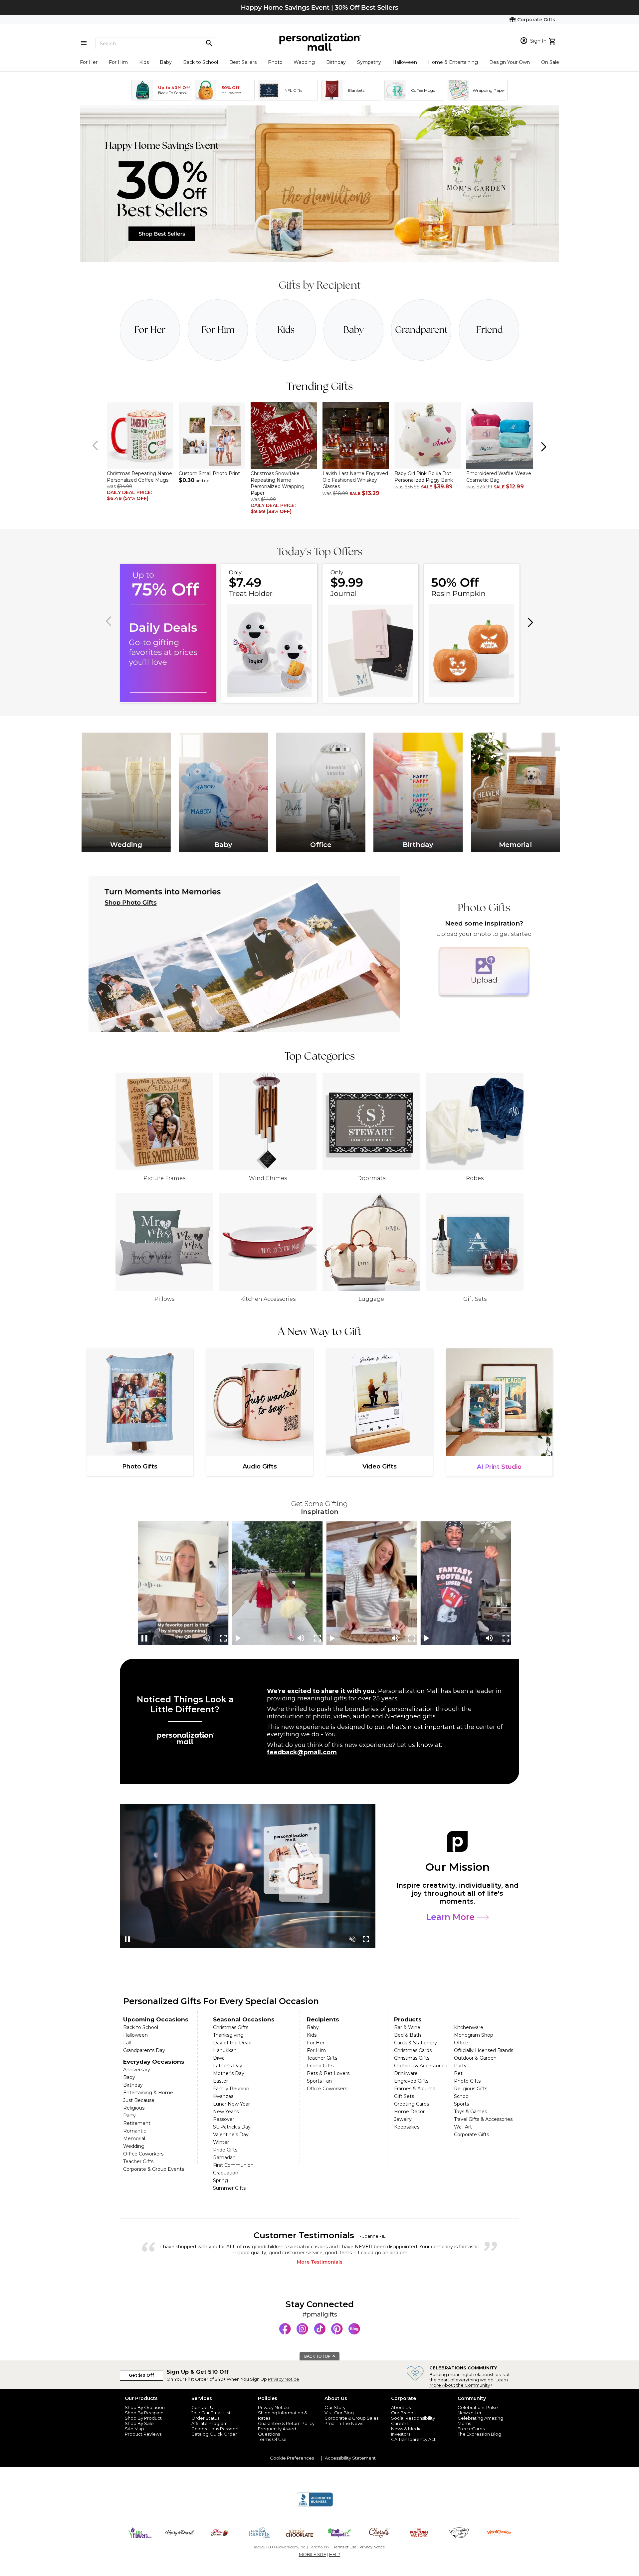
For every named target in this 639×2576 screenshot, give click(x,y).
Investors (401, 2434)
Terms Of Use (272, 2439)
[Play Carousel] (239, 1638)
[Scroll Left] (96, 446)
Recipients (323, 2019)
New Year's (226, 2112)
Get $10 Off (141, 2375)
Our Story (335, 2407)
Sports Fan (319, 2081)
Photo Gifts (467, 2081)
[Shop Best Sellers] (319, 260)
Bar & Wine (407, 2027)
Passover (224, 2119)
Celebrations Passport (215, 2429)
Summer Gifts (229, 2188)
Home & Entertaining (453, 62)
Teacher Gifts (138, 2161)
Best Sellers (243, 62)
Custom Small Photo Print (209, 473)
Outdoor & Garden (475, 2058)
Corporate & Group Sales (351, 2418)
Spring (220, 2180)
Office (461, 2043)
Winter (221, 2142)
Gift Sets (404, 2096)
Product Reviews (143, 2434)
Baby (166, 62)
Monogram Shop (474, 2035)
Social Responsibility (413, 2418)
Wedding (304, 62)
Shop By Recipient (145, 2413)
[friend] (489, 330)
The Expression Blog (479, 2434)
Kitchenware (469, 2027)
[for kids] (286, 330)
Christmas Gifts (231, 2027)
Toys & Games (470, 2112)
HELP (335, 2554)
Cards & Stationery (416, 2043)
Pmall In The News (344, 2423)
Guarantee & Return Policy (286, 2423)
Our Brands (403, 2413)
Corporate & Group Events (154, 2169)
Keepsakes (407, 2127)
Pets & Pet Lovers (328, 2073)
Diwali (220, 2058)
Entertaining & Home (148, 2093)
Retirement (137, 2123)
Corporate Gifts (471, 2135)
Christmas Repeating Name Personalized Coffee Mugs (139, 477)
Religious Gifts (471, 2089)
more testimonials (320, 2262)
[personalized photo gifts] (244, 954)
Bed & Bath (408, 2035)
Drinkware (406, 2073)
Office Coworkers (143, 2154)
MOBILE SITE (313, 2554)
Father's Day (228, 2066)
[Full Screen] (223, 1638)
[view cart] (553, 41)
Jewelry (403, 2119)
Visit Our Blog (339, 2413)
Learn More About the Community (469, 2382)
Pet (458, 2073)
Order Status (205, 2418)
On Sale (550, 62)
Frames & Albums (415, 2089)
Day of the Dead (232, 2043)
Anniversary (137, 2070)
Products (408, 2019)
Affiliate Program (210, 2423)
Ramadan (224, 2157)
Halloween (405, 62)
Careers (400, 2423)
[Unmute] (207, 1638)
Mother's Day (229, 2073)
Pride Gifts (225, 2150)
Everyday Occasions (154, 2062)
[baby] (354, 330)
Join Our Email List (211, 2413)
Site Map (134, 2429)
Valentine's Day (231, 2135)
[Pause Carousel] (145, 1638)
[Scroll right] (543, 446)
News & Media (406, 2429)
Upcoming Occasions (156, 2019)
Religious (134, 2108)
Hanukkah (225, 2050)
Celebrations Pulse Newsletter (478, 2410)
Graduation (226, 2173)
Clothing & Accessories (421, 2066)
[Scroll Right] (530, 622)
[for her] (150, 330)
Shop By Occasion (145, 2407)
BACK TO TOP (318, 2356)
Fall (127, 2043)
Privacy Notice (284, 2379)
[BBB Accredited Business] (315, 2505)
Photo (275, 62)
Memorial (134, 2139)
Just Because (139, 2100)
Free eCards (471, 2429)
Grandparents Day (144, 2050)
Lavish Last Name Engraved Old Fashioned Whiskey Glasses (355, 480)
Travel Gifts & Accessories (483, 2119)
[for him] (218, 330)
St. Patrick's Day (232, 2127)
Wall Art (463, 2127)
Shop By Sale (139, 2423)
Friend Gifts (320, 2066)
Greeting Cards (412, 2104)
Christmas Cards (413, 2050)
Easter (220, 2081)
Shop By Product (143, 2418)
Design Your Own (510, 62)
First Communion (233, 2165)
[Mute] (301, 1638)
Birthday (336, 62)
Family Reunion (231, 2089)
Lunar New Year (231, 2104)
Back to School (201, 62)
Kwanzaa (223, 2096)
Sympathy (369, 62)
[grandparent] (421, 330)
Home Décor (409, 2112)
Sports (461, 2104)
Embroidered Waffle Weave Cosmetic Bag (499, 477)
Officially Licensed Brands (484, 2050)
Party (129, 2116)
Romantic (135, 2131)
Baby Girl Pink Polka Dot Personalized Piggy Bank (424, 477)
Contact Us (203, 2407)
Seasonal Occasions (244, 2019)
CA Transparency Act (413, 2439)
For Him (118, 62)
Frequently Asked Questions (277, 2431)
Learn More (451, 1917)
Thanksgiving (228, 2035)
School (462, 2096)
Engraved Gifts (411, 2081)
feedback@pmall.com (302, 1752)
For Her (89, 62)
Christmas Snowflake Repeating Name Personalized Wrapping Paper (278, 483)
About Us (401, 2407)
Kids (144, 62)
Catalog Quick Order (214, 2434)
